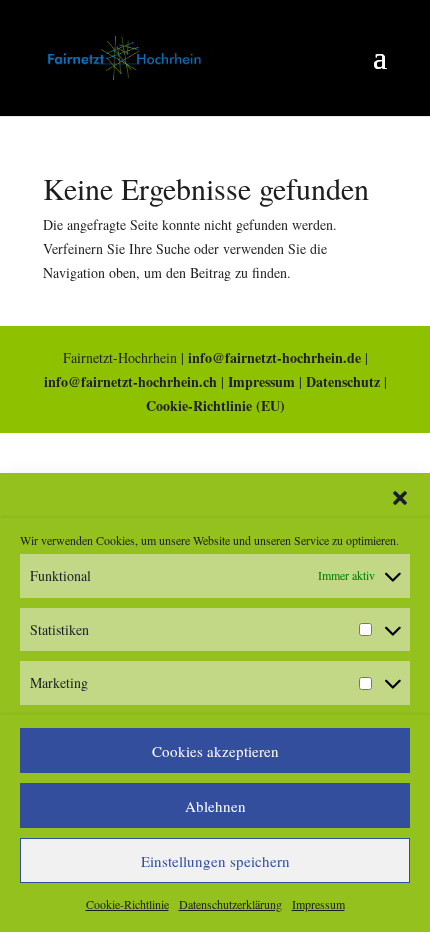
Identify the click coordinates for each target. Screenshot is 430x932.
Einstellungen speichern (215, 861)
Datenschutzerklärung (230, 904)
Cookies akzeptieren (215, 751)
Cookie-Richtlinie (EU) (215, 405)
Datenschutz (343, 381)
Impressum (318, 904)
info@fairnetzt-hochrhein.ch (130, 381)
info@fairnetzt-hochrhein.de (274, 357)
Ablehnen (215, 806)
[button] (400, 498)
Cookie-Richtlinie (127, 904)
